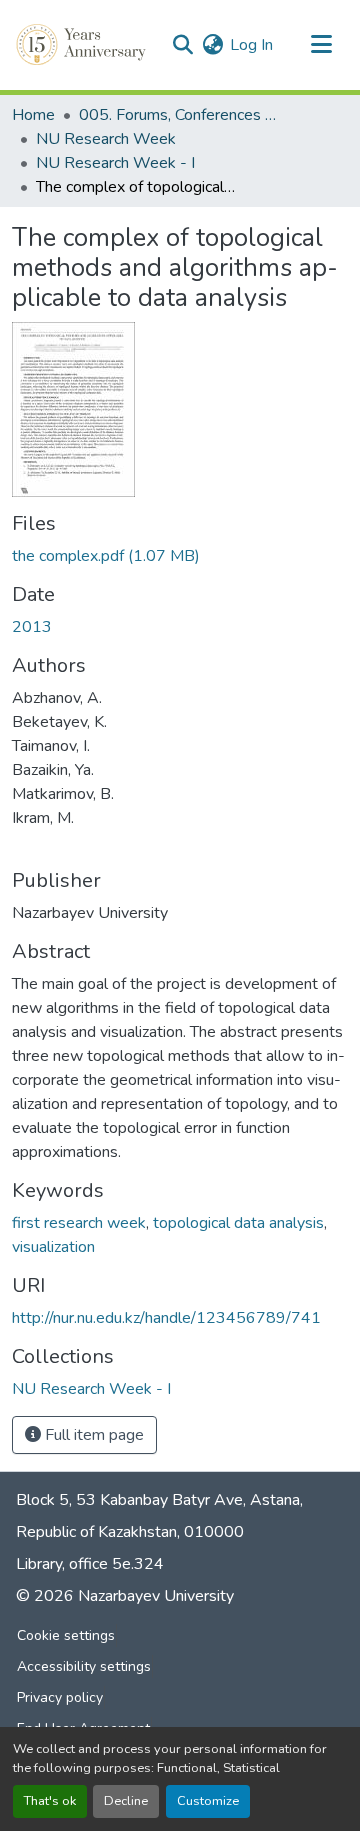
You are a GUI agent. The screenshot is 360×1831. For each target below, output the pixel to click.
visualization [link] (53, 1247)
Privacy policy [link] (60, 1697)
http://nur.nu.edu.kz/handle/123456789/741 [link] (166, 1318)
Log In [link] (251, 45)
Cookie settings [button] (66, 1635)
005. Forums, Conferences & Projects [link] (179, 115)
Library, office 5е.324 (90, 1564)
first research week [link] (79, 1223)
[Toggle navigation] (321, 45)
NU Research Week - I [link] (115, 163)
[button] (83, 45)
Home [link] (33, 115)
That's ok (50, 1801)
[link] (180, 556)
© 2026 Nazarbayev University (125, 1596)
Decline (126, 1801)
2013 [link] (32, 627)
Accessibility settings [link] (84, 1666)
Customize (208, 1801)
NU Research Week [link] (106, 139)
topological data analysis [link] (238, 1223)
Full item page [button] (92, 1435)
